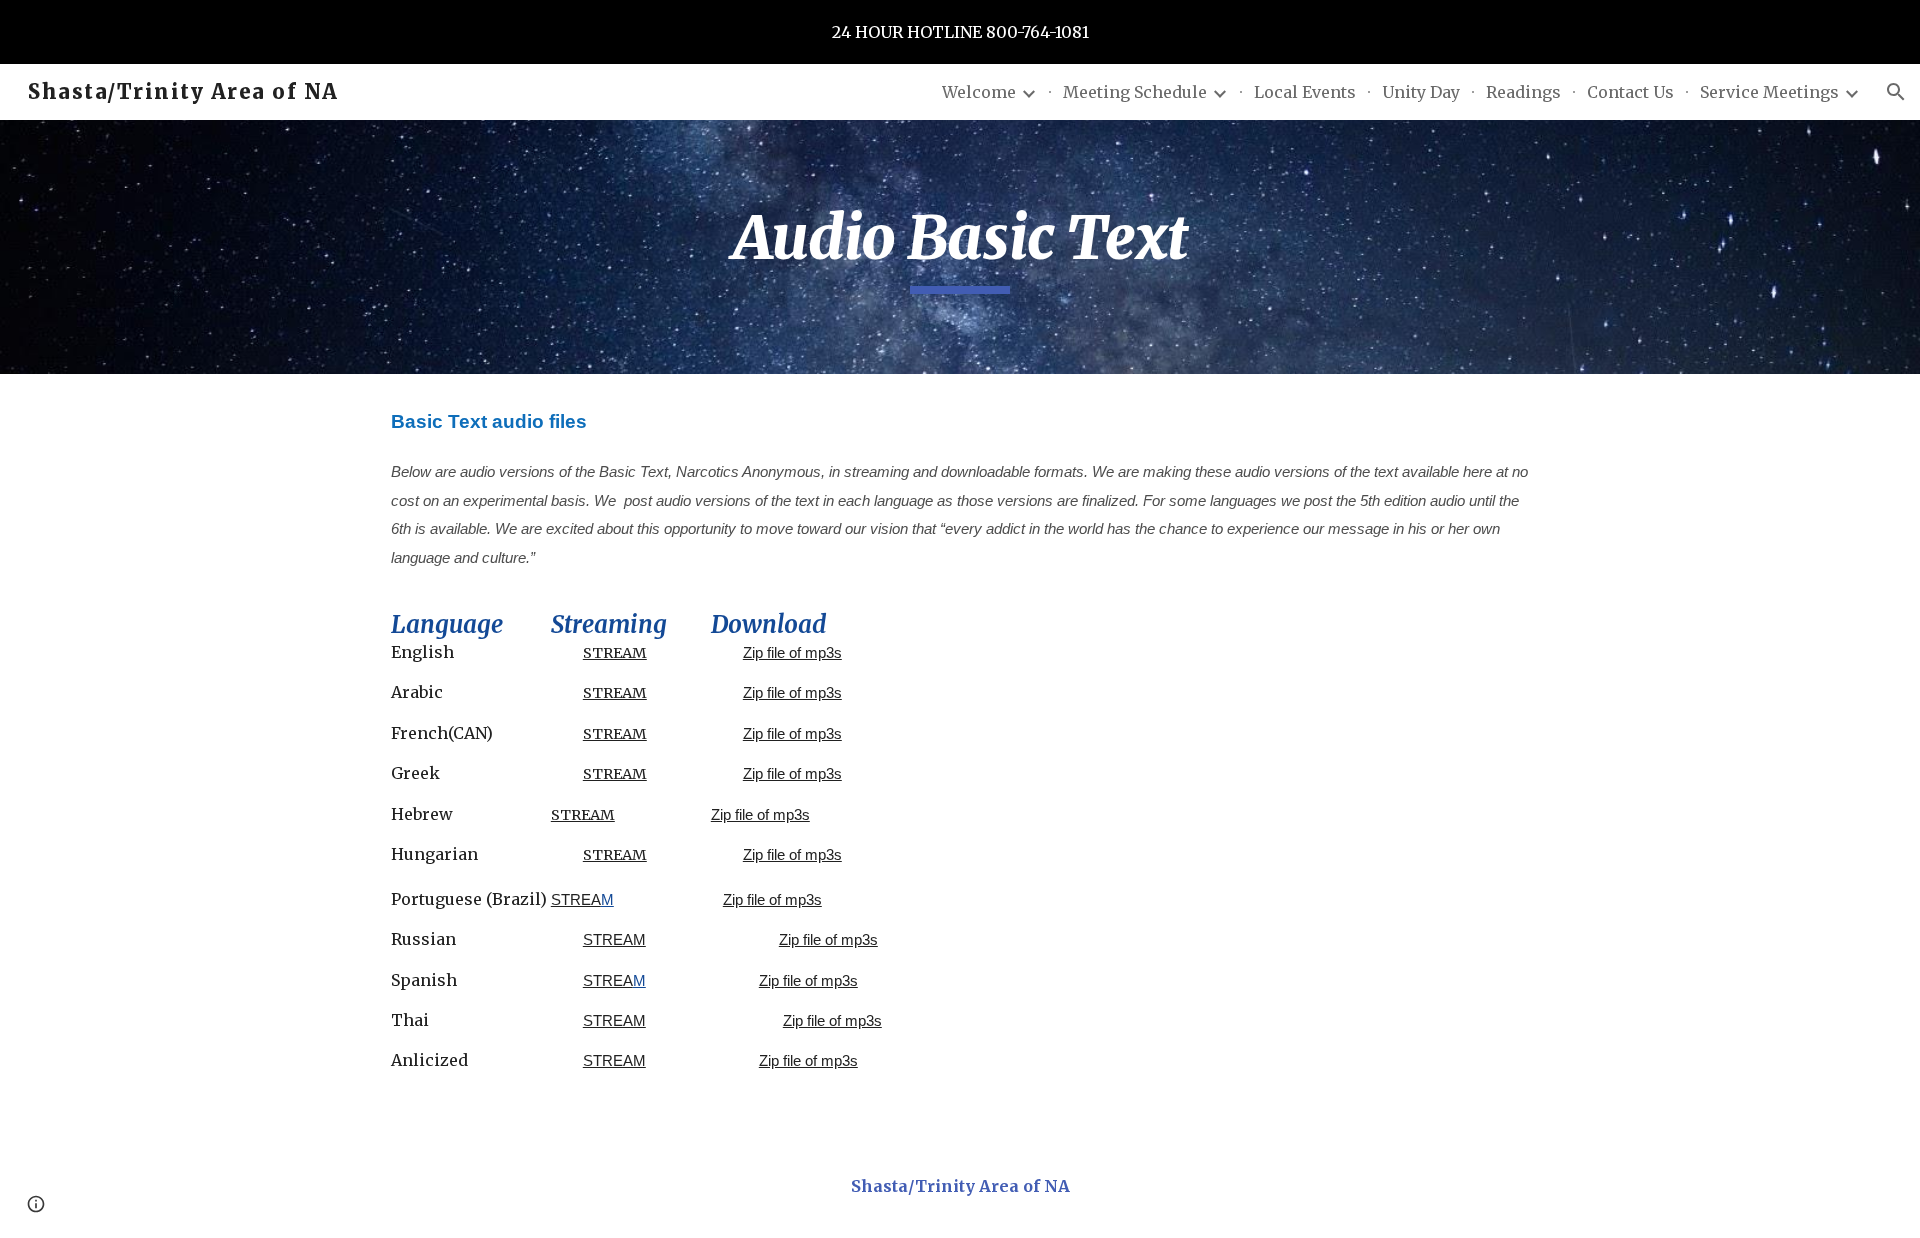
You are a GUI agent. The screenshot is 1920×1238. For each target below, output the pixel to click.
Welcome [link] (979, 92)
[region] (960, 32)
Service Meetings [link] (1769, 92)
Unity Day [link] (1421, 92)
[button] (1896, 92)
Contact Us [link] (1630, 92)
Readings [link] (1523, 92)
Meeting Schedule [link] (1135, 92)
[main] (960, 247)
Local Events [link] (1305, 92)
